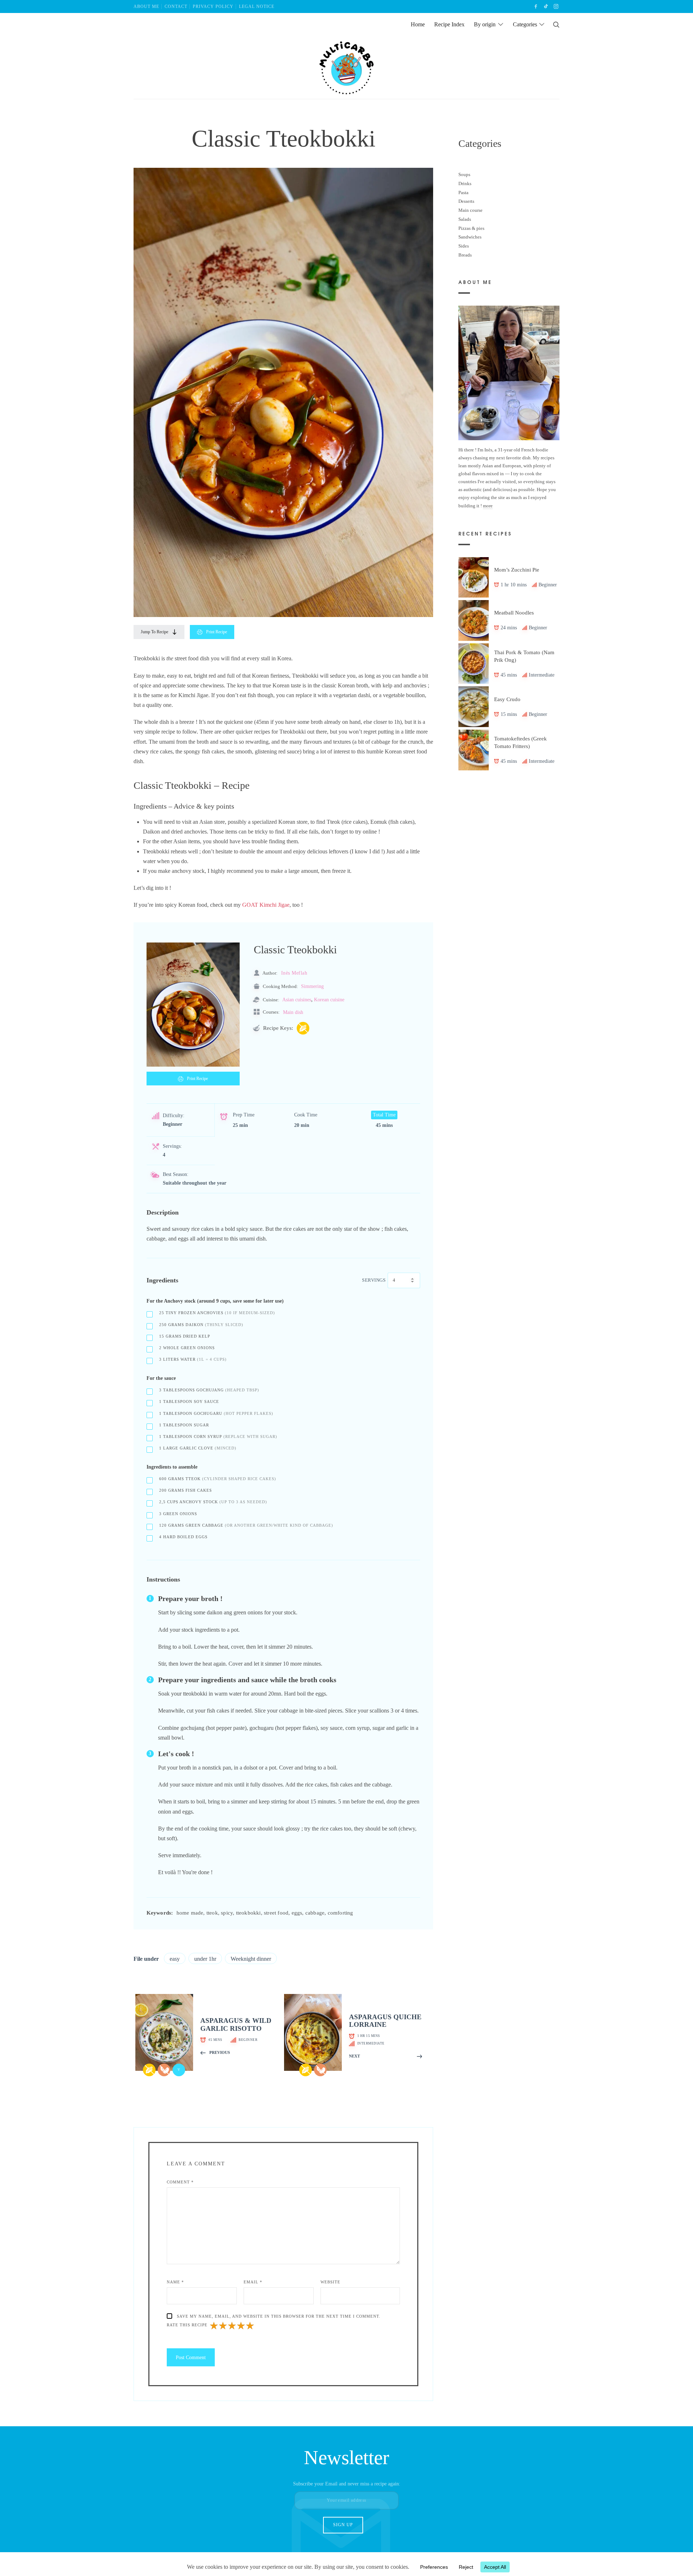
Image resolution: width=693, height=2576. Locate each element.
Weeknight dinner (251, 1959)
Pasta (463, 192)
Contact (176, 6)
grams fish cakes (186, 1490)
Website (330, 2282)
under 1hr (205, 1959)
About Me (146, 6)
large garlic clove (198, 1448)
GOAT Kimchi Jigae (266, 905)
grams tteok (218, 1479)
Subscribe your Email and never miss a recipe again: (347, 2484)
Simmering (312, 986)
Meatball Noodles (514, 613)
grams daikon (201, 1325)
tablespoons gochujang (209, 1390)
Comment (180, 2182)
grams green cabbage (246, 1525)
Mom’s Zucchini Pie (517, 569)
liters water (193, 1359)
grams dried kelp (185, 1336)
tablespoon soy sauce (189, 1401)
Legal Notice (257, 6)
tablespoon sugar (184, 1425)
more (488, 505)
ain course (473, 210)
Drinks (465, 183)
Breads (465, 255)
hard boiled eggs (183, 1537)
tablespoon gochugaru (216, 1413)
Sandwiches (470, 237)
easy (175, 1959)
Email (253, 2282)
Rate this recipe (187, 2325)
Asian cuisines (297, 1000)
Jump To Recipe (154, 632)
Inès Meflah (294, 973)
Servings (374, 1280)
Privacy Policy (213, 6)
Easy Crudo (507, 699)
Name (175, 2282)
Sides (464, 246)
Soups (464, 174)
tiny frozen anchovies (217, 1313)
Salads (465, 219)
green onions (178, 1514)
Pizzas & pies (471, 228)
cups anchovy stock (213, 1502)
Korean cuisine (329, 1000)
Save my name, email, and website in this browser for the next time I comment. (279, 2316)
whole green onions (187, 1348)
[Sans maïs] (303, 1028)
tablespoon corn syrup (218, 1436)
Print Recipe (217, 632)
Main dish (293, 1012)
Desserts (466, 201)
